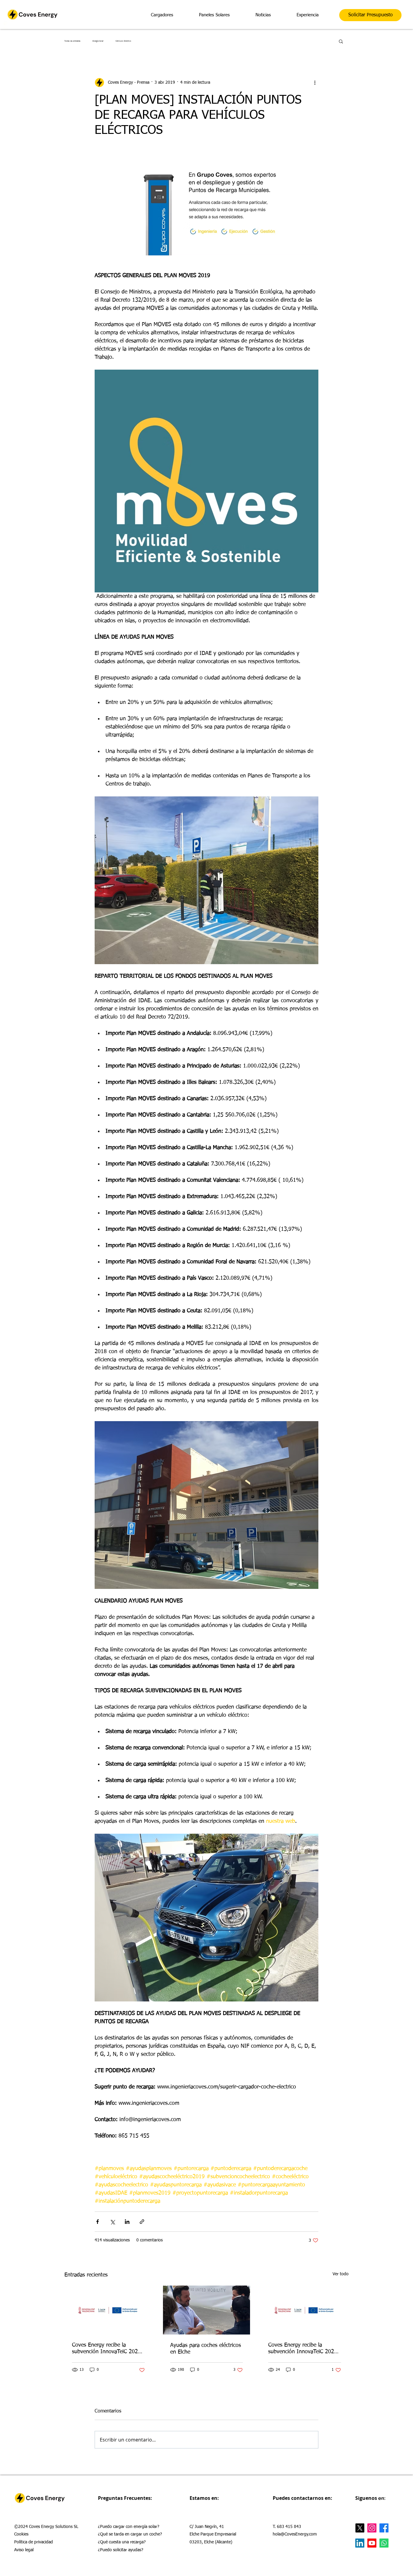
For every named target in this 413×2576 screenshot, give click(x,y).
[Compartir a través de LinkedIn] (127, 2222)
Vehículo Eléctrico (123, 41)
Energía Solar (98, 41)
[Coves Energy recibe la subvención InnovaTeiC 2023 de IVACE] (305, 2310)
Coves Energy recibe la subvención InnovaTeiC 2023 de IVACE (303, 2349)
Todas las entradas (72, 41)
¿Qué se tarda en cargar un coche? (130, 2534)
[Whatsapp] (384, 2543)
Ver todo (341, 2274)
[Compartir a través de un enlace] (142, 2222)
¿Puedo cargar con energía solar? (129, 2527)
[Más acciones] (315, 83)
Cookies (21, 2534)
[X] (360, 2528)
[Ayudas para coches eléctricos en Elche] (207, 2310)
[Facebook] (384, 2528)
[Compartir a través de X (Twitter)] (112, 2222)
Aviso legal (24, 2550)
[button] (341, 41)
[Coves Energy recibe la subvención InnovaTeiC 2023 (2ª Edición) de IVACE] (108, 2310)
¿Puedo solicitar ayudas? (121, 2550)
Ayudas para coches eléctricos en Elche (206, 2349)
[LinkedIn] (360, 2543)
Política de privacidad (34, 2542)
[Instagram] (372, 2528)
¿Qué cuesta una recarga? (122, 2542)
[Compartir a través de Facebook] (98, 2222)
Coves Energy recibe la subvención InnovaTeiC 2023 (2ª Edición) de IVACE (106, 2349)
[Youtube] (372, 2543)
